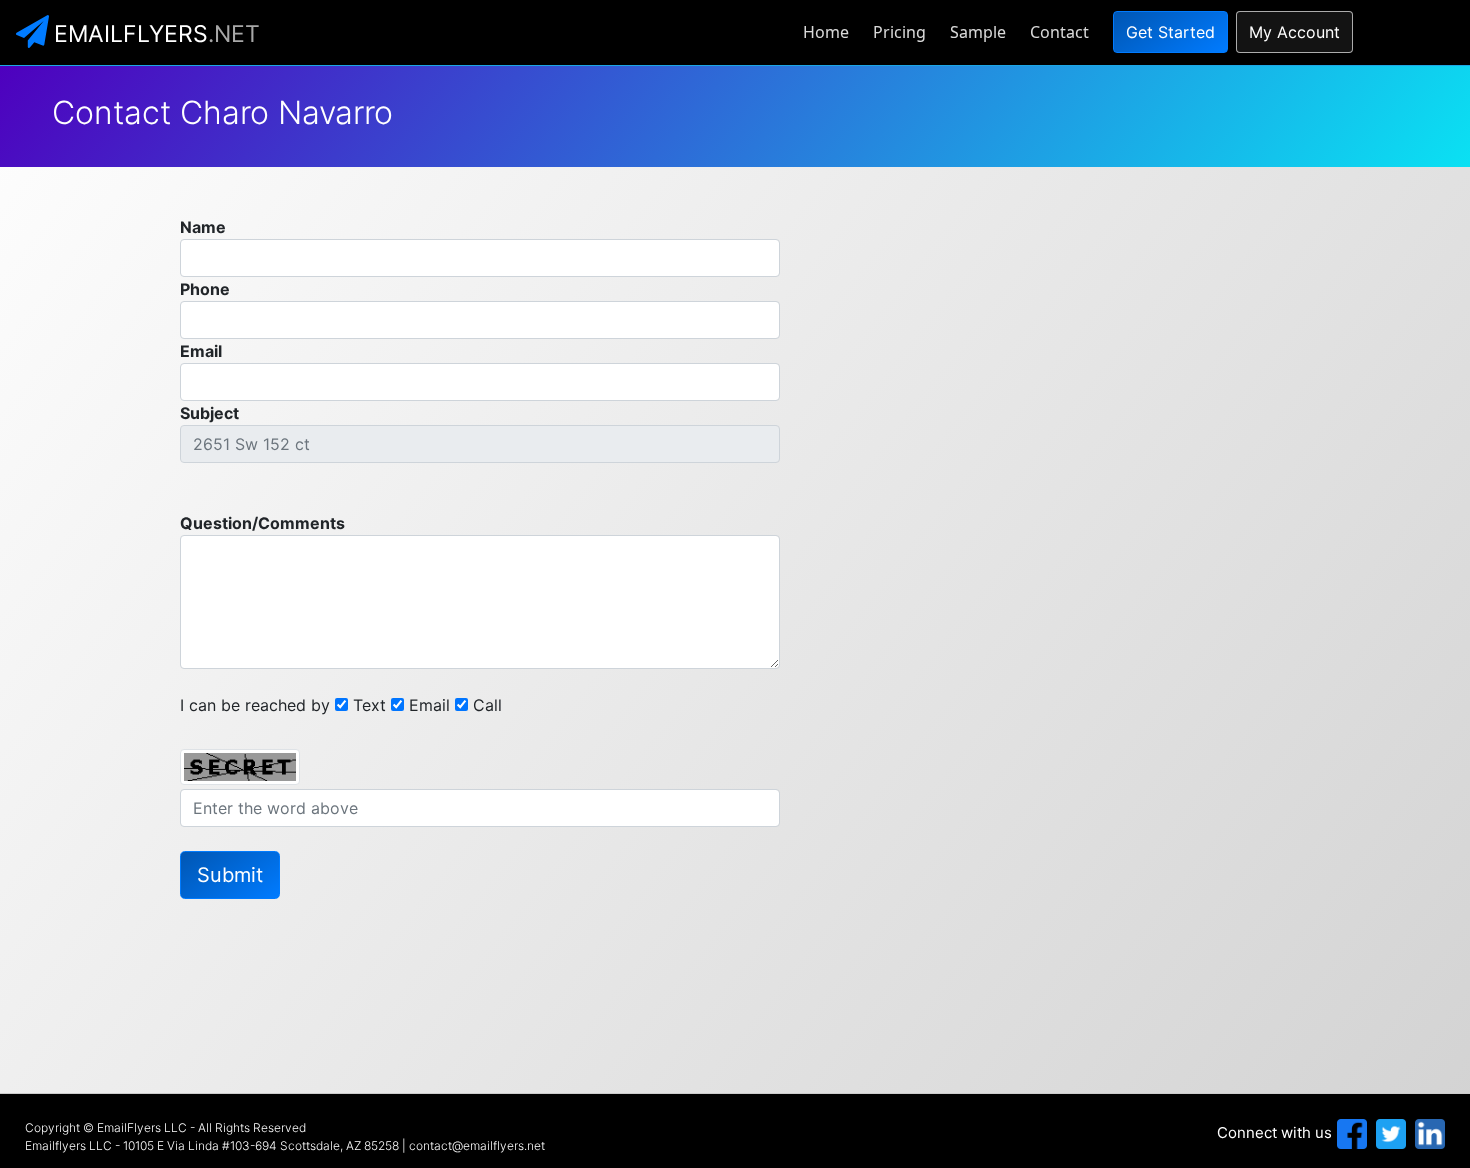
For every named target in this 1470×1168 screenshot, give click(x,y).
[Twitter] (1388, 1132)
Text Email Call (427, 705)
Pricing (899, 32)
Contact (1059, 32)
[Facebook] (1349, 1132)
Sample (978, 32)
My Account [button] (1294, 32)
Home (826, 32)
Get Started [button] (1170, 32)
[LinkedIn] (1427, 1132)
